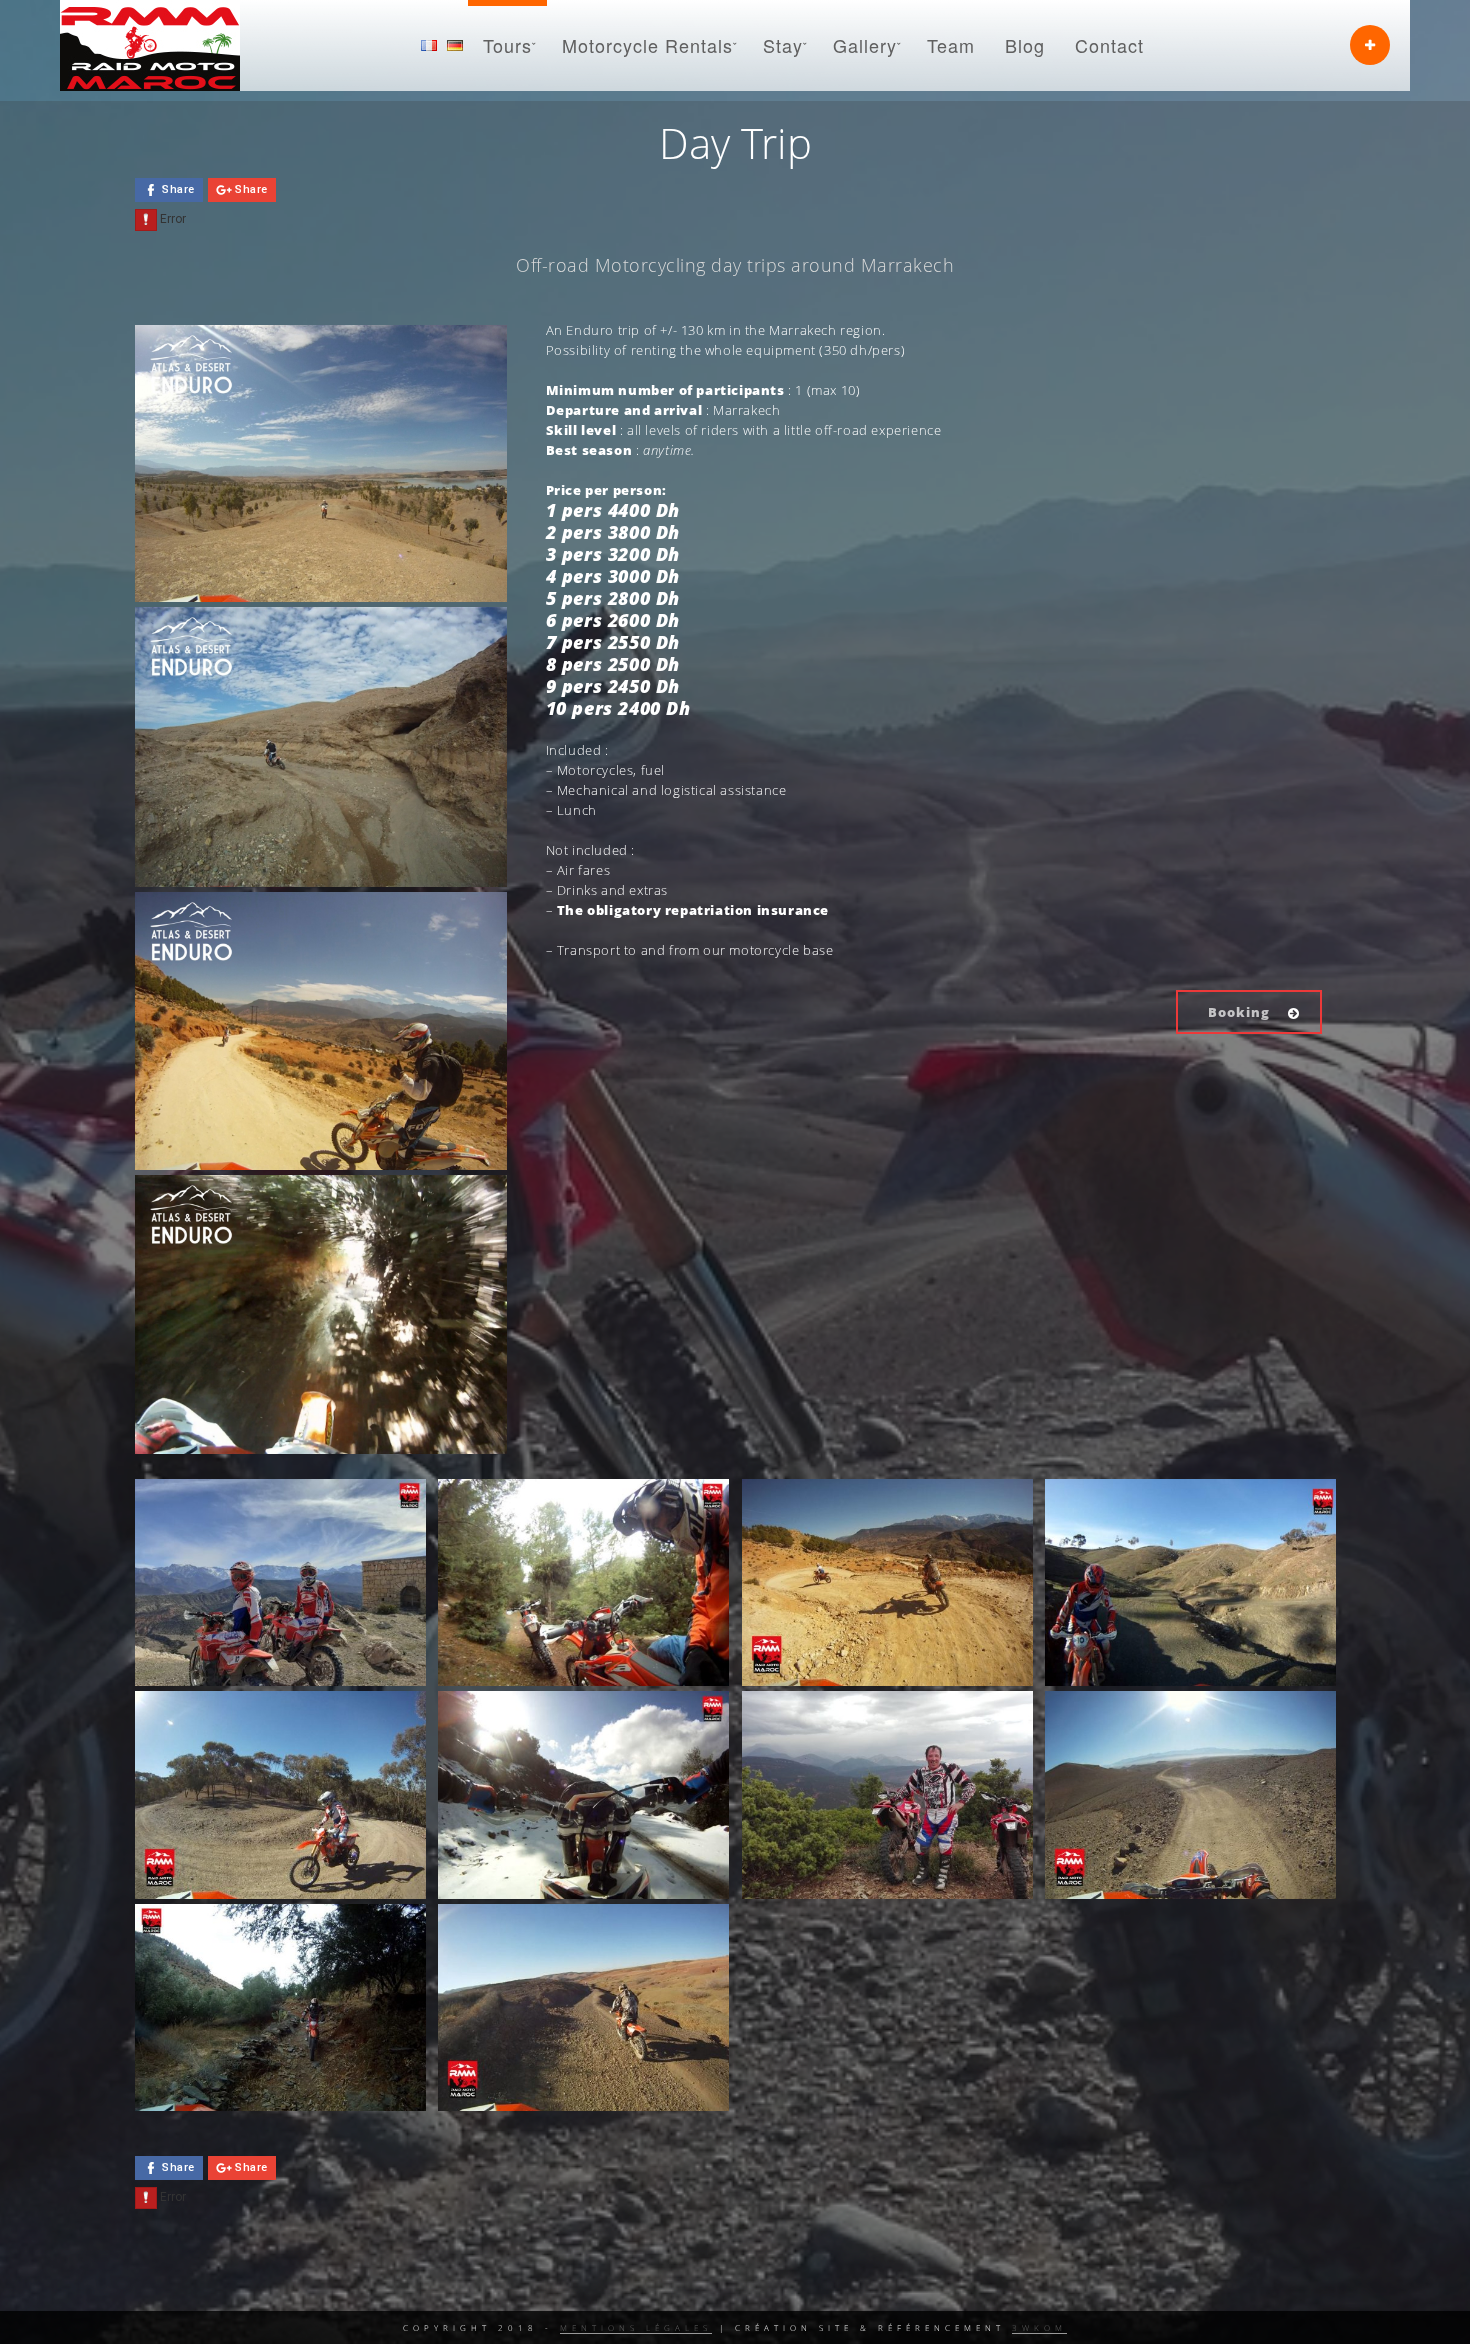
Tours (507, 45)
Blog (1025, 45)
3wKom (1039, 2327)
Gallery (865, 45)
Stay (783, 45)
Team (951, 45)
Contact (1109, 45)
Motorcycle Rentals (647, 45)
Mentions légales (636, 2327)
